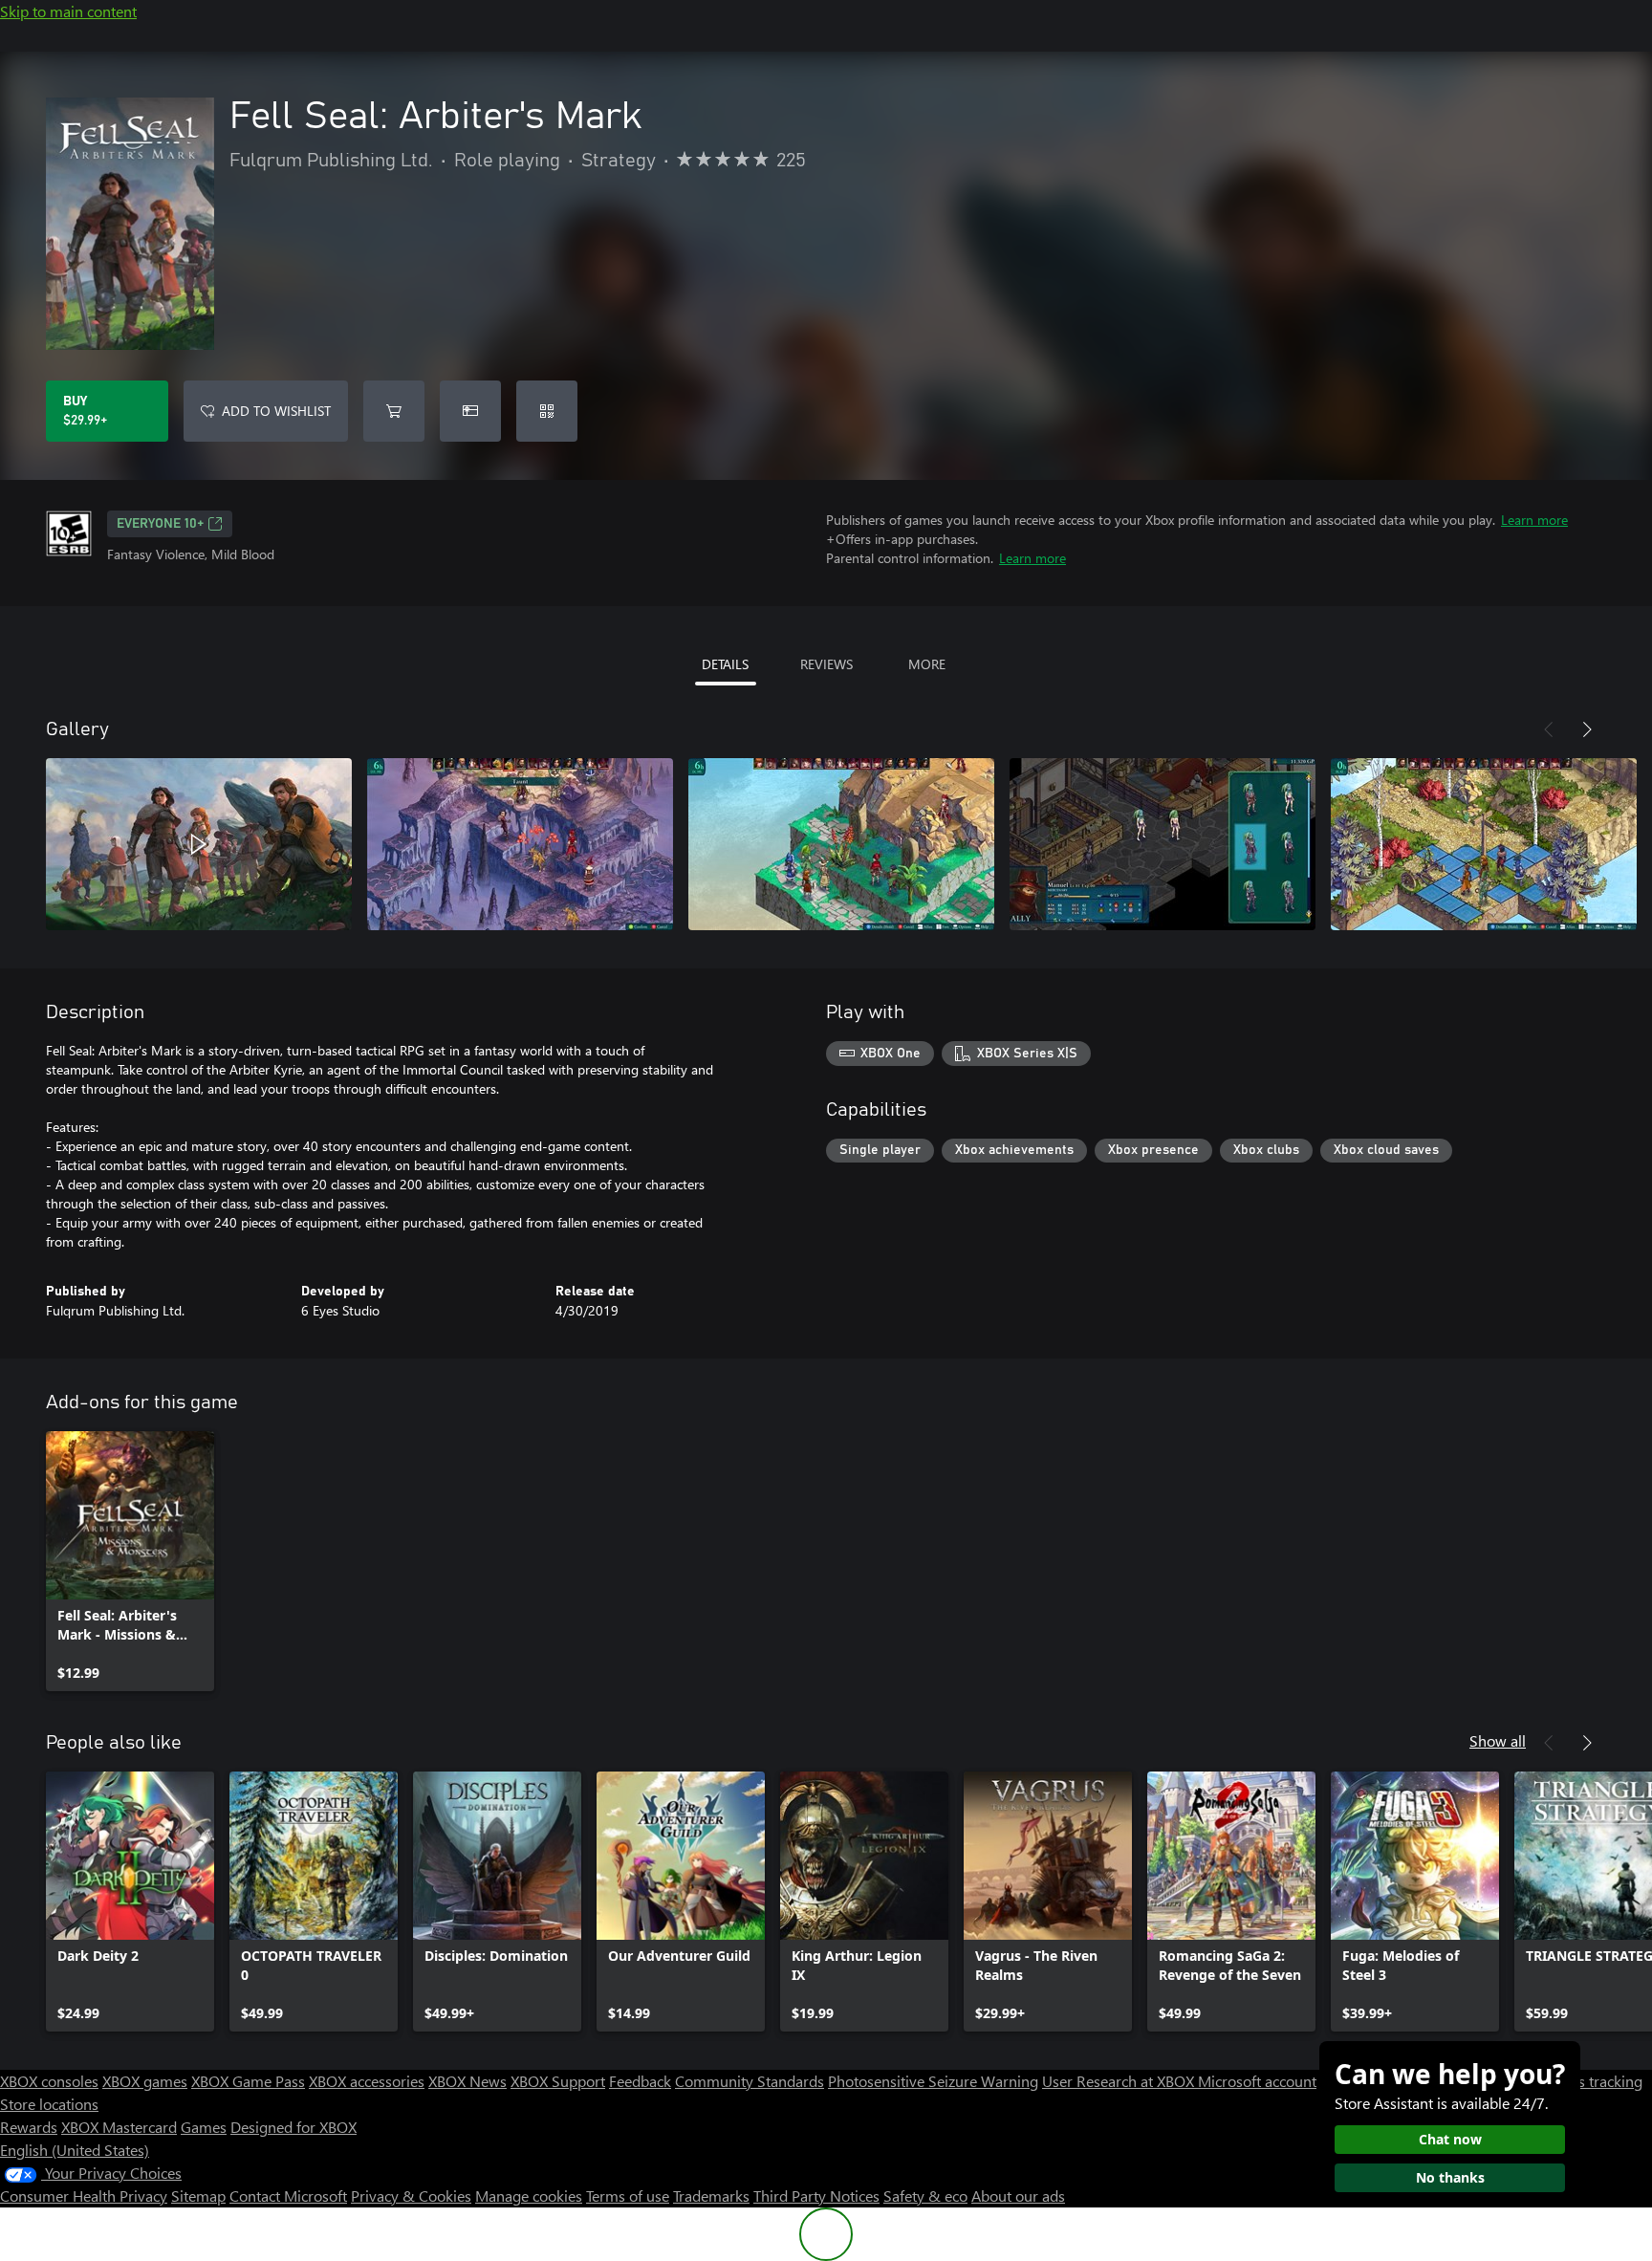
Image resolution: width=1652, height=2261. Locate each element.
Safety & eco (925, 2196)
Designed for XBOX (293, 2127)
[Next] (1587, 729)
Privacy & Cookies (411, 2196)
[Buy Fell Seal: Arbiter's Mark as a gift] (470, 411)
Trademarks (711, 2196)
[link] (130, 1561)
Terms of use (628, 2196)
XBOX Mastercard (119, 2127)
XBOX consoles (49, 2081)
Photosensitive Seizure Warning (933, 2081)
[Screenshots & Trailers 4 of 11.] (1163, 844)
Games (204, 2127)
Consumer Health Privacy (84, 2196)
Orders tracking (1591, 2081)
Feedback (640, 2081)
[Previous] (1549, 729)
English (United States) (75, 2150)
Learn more (1534, 520)
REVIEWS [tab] (826, 664)
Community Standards (750, 2081)
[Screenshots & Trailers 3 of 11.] (841, 844)
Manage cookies (529, 2196)
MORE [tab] (927, 664)
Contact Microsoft (288, 2196)
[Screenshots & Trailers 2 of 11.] (520, 844)
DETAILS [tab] (725, 664)
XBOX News (467, 2081)
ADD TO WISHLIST (276, 411)
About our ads (1018, 2196)
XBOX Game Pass (248, 2081)
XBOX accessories (367, 2081)
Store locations (49, 2104)
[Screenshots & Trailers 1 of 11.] (199, 844)
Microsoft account (1257, 2081)
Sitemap (198, 2196)
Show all (1498, 1740)
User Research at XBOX (1120, 2081)
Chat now (1450, 2139)
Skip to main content (68, 11)
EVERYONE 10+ (160, 524)
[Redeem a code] (547, 411)
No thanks (1450, 2177)
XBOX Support (558, 2081)
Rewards (29, 2127)
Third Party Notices (816, 2196)
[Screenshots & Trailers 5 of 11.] (1484, 844)
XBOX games (145, 2081)
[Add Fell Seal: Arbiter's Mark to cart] (394, 411)
